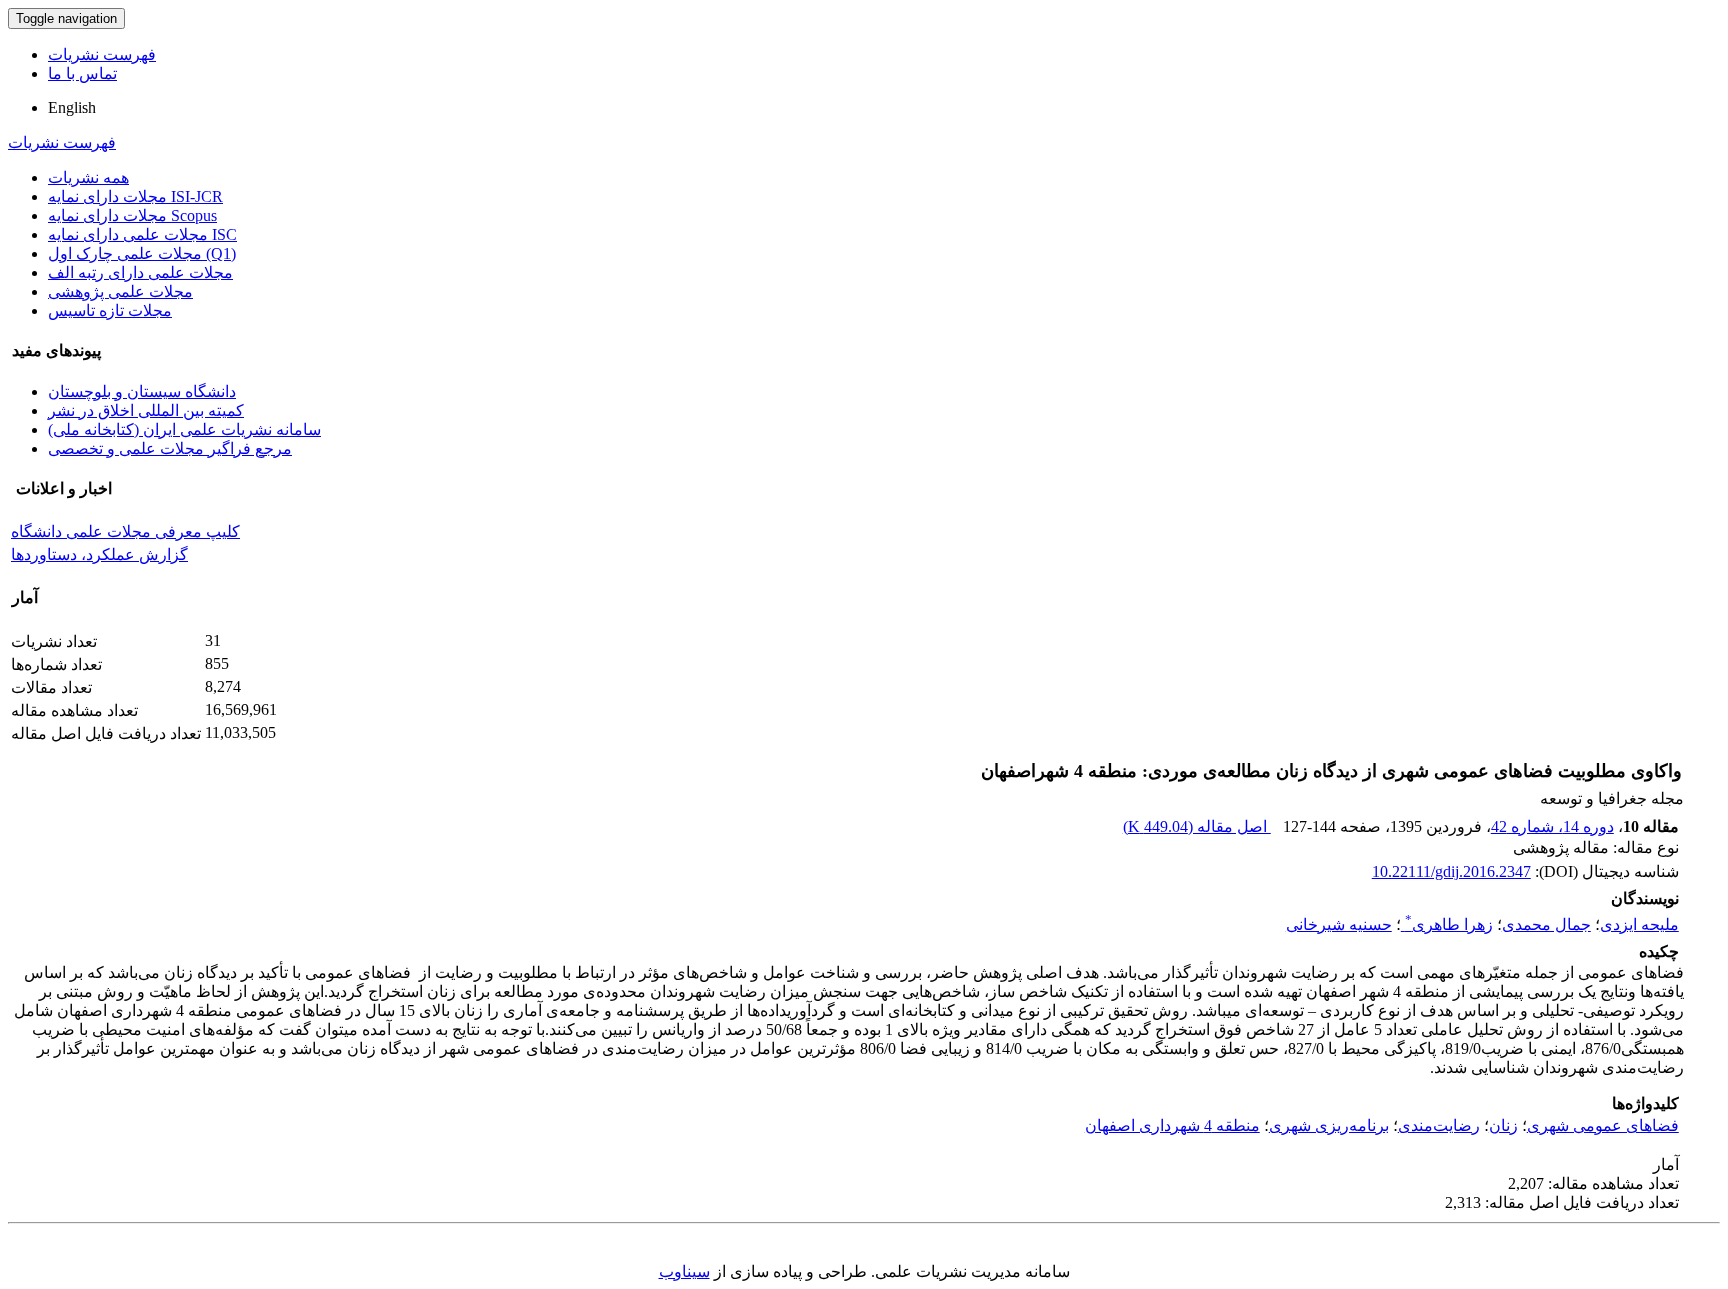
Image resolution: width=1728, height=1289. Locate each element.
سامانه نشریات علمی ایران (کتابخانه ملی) (184, 429)
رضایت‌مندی (1439, 1125)
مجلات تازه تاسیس (110, 310)
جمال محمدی (1546, 924)
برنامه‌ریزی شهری (1329, 1125)
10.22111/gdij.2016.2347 (1451, 871)
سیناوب (684, 1271)
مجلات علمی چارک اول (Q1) (142, 253)
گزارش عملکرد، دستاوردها (99, 554)
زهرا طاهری (1449, 924)
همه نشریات (88, 177)
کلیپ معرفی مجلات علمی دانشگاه (125, 531)
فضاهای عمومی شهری (1603, 1125)
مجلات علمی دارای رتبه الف (140, 272)
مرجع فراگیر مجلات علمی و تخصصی (170, 448)
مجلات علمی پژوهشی (120, 291)
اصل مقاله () (1197, 826)
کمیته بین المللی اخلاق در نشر (146, 410)
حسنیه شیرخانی (1339, 924)
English (72, 107)
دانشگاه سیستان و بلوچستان (142, 391)
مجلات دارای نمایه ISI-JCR (135, 196)
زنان (1503, 1125)
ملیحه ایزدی (1639, 924)
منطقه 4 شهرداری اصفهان (1172, 1125)
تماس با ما (82, 73)
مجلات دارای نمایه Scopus (132, 215)
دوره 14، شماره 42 (1552, 826)
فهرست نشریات (102, 54)
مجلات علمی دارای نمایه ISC (142, 234)
